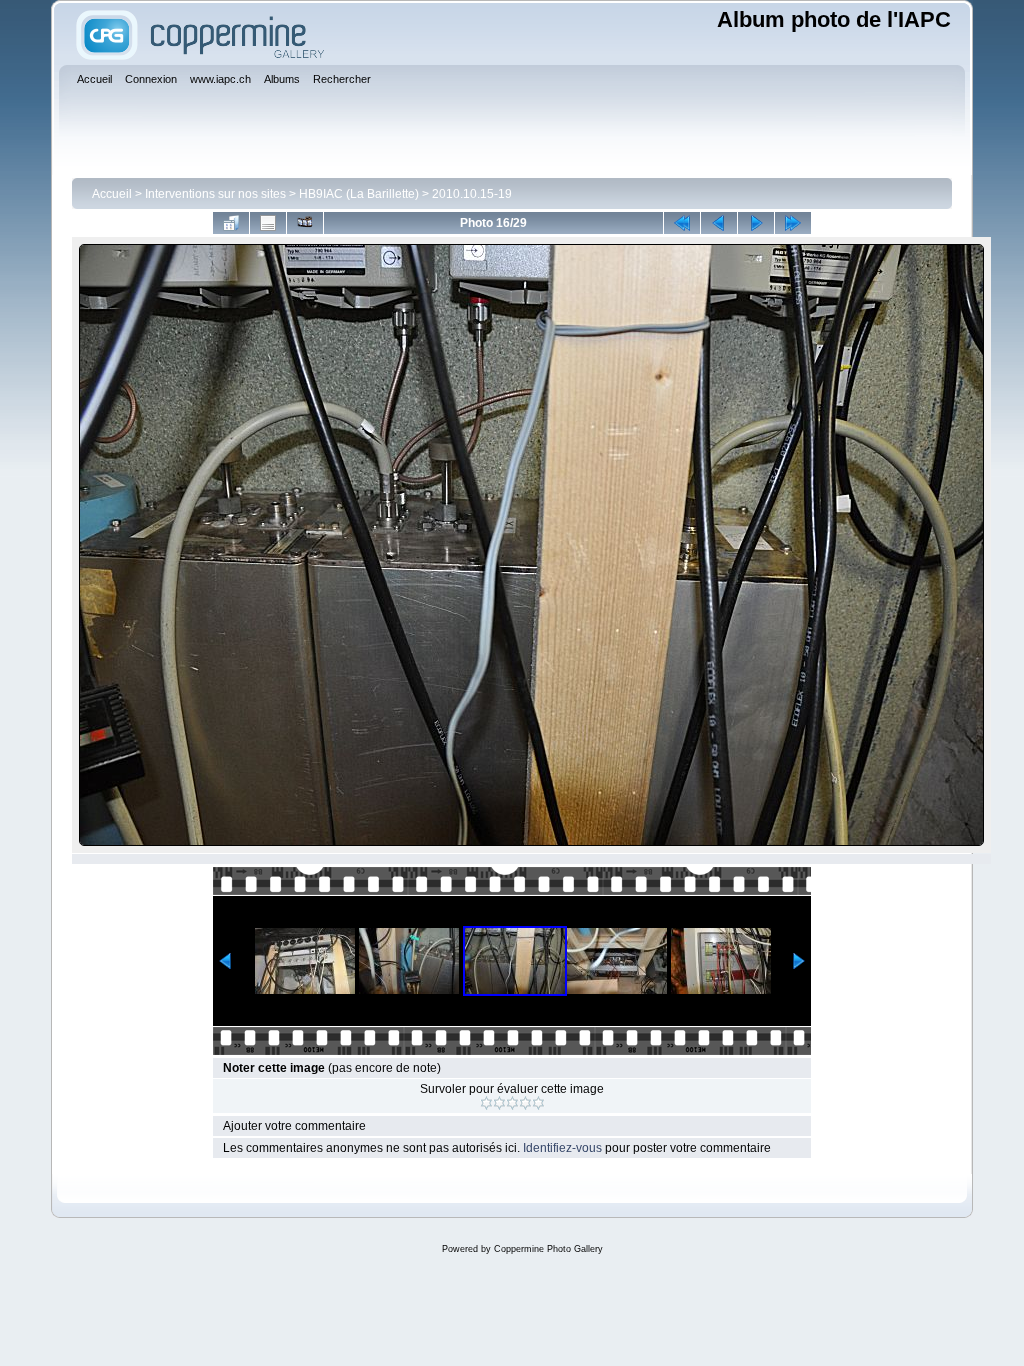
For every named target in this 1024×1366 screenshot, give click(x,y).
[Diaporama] (305, 223)
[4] (525, 1103)
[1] (486, 1103)
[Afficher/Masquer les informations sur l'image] (268, 223)
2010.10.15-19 (472, 194)
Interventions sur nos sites (215, 194)
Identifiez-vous (562, 1148)
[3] (512, 1103)
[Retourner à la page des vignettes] (231, 223)
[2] (499, 1103)
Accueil (112, 194)
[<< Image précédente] (719, 223)
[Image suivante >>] (756, 223)
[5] (538, 1103)
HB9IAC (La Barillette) (359, 194)
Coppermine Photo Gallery (548, 1249)
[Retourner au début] (682, 223)
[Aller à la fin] (793, 223)
